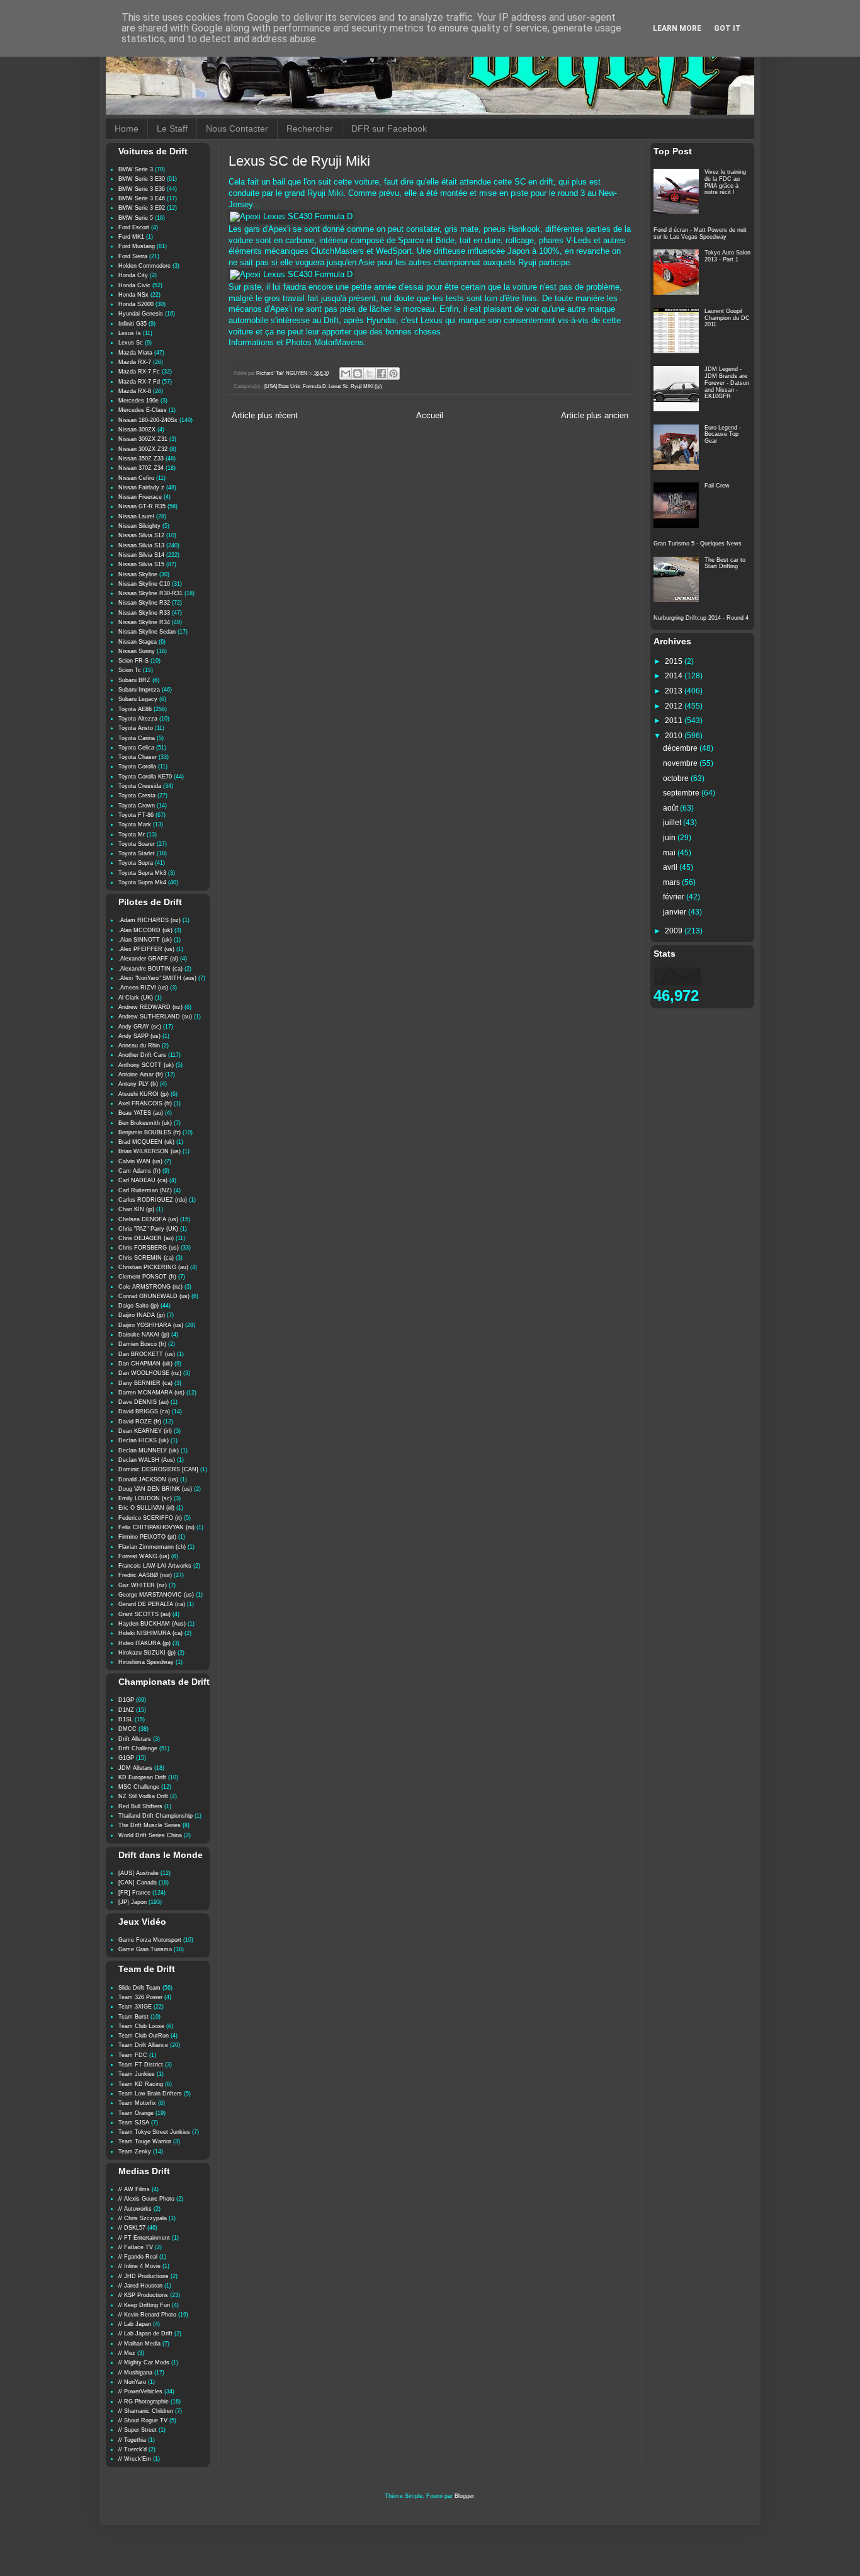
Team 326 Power (140, 1997)
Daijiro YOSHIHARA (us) (151, 1325)
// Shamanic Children (146, 2411)
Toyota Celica (136, 748)
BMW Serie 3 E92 (142, 208)
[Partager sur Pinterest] (393, 373)
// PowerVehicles (140, 2391)
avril (671, 867)
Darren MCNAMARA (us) (151, 1393)
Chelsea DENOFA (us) (148, 1219)
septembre (682, 793)
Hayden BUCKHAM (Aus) (152, 1624)
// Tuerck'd (133, 2449)
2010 (675, 736)
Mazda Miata (135, 353)
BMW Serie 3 (136, 169)
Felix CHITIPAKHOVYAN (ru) (156, 1527)
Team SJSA (134, 2123)
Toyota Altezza (138, 719)
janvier (676, 912)
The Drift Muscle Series (150, 1825)
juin (670, 838)
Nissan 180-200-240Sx (148, 420)
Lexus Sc (338, 386)
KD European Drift (142, 1777)
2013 (675, 691)
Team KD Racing (141, 2084)
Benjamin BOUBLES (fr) (150, 1132)
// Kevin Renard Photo (147, 2315)
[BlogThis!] (358, 373)
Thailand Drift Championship (156, 1816)
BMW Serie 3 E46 (142, 198)
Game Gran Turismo (145, 1949)
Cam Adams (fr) (139, 1171)
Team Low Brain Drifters (150, 2094)
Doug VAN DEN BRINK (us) (155, 1489)
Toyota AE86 (135, 709)
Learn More (677, 28)
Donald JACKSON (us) (148, 1479)
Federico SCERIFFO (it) (150, 1518)
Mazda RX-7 (135, 362)
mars (672, 882)
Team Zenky (135, 2151)
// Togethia (132, 2440)
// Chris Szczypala (143, 2218)
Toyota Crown (137, 806)
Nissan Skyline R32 (144, 603)
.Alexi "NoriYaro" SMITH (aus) (157, 978)
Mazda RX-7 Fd (139, 382)
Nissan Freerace (140, 497)
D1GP (126, 1700)
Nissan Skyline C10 (144, 584)
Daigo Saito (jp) (139, 1306)
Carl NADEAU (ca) (143, 1180)
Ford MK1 (131, 237)
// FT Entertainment (144, 2238)
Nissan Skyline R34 (144, 622)
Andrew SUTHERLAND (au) (155, 1017)
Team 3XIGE (135, 2007)
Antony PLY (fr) (138, 1084)
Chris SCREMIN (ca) (146, 1258)
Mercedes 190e (139, 401)
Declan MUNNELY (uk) (149, 1450)
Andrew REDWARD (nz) (150, 1007)
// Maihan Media (139, 2344)
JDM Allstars (135, 1768)
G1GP (126, 1758)
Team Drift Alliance (143, 2045)
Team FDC (133, 2055)
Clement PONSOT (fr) (147, 1277)
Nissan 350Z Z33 (141, 459)
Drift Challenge (138, 1748)
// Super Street (138, 2430)
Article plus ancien (595, 416)
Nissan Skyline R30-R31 (150, 593)
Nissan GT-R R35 (142, 506)
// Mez (127, 2353)
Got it (727, 28)
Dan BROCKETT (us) (147, 1354)
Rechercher (310, 128)
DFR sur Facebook (389, 128)
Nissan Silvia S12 (141, 535)
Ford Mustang (137, 246)
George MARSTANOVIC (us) (156, 1595)
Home (127, 128)
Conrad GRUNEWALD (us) (154, 1296)
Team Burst (133, 2017)
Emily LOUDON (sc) (145, 1498)
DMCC (127, 1729)
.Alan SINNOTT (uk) (145, 940)
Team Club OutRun (144, 2036)
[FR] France (134, 1893)
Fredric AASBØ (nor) (145, 1575)
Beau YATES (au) (141, 1113)
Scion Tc (130, 670)
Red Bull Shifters (140, 1806)
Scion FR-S (133, 661)
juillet (673, 823)
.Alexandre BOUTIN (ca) (150, 969)
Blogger (464, 2496)
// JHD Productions (144, 2276)
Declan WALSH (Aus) (147, 1460)
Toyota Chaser (138, 757)
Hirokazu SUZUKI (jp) (147, 1653)
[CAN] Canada (138, 1883)
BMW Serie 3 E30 (142, 179)
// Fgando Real (138, 2257)
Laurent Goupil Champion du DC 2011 (727, 318)
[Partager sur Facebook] (382, 373)
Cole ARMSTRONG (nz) (150, 1287)
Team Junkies (137, 2074)
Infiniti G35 (133, 324)
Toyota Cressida (140, 786)
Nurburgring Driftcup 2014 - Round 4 (701, 618)
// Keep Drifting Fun (144, 2305)
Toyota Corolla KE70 (145, 777)
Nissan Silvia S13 (141, 545)
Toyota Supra (136, 863)
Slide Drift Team (139, 1988)
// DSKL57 (132, 2228)
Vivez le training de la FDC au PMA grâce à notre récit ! (725, 182)
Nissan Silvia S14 (141, 555)
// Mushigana (135, 2373)
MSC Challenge (139, 1787)
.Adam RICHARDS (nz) (150, 920)
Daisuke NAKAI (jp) (144, 1335)
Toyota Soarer (137, 844)
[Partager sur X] (370, 373)
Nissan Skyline (138, 574)
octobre (677, 778)
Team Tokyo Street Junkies (154, 2132)
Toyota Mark (135, 824)
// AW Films (134, 2189)
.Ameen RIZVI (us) (143, 988)
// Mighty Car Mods (144, 2362)
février (675, 897)
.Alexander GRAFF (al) (148, 959)
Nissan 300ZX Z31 (143, 439)
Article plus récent (265, 416)
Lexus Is (130, 333)
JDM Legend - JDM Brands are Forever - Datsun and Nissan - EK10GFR (727, 383)
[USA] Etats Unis (282, 386)
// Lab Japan (135, 2324)
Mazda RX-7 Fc (139, 372)
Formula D (314, 386)
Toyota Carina (137, 738)
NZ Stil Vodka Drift (143, 1796)
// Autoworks (135, 2209)
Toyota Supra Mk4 (142, 882)
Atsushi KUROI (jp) (144, 1094)
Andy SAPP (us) (139, 1036)
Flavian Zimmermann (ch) (152, 1547)
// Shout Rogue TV (143, 2420)
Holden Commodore (144, 266)
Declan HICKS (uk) (144, 1440)
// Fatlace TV (136, 2247)
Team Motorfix (137, 2103)
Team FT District (141, 2065)
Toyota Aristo (136, 728)
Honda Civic (134, 285)
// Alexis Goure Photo (146, 2199)
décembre (681, 748)
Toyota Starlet (137, 853)
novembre (681, 763)
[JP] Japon (133, 1902)
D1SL (126, 1719)
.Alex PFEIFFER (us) (146, 949)
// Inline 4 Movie (139, 2266)
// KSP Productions (143, 2295)
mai (670, 853)
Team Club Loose (141, 2026)
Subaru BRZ (134, 680)
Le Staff (172, 128)
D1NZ (126, 1710)
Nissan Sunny (137, 651)
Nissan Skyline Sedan (147, 632)
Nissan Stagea (138, 642)
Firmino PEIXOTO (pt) (147, 1537)
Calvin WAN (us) (140, 1161)
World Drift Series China (150, 1835)
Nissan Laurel (136, 516)
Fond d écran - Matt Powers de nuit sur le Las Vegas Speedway (700, 233)
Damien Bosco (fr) (142, 1344)
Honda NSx (133, 295)
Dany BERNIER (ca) (145, 1383)
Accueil (430, 416)
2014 (675, 676)
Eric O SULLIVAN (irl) (146, 1508)
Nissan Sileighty (139, 526)
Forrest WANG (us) (144, 1556)
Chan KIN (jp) (136, 1209)
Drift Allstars (135, 1739)
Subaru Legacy (138, 699)
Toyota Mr (132, 835)
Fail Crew (717, 486)
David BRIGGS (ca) (144, 1411)
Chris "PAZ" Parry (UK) (148, 1229)
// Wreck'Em (135, 2459)
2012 (675, 706)
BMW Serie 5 (136, 218)
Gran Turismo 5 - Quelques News (698, 544)
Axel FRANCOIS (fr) (145, 1103)
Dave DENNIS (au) (144, 1402)
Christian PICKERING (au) (153, 1267)
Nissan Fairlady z (141, 487)
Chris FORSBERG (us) (149, 1248)
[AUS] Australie (139, 1873)
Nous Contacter (237, 128)
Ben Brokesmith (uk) (145, 1123)
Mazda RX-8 (135, 391)
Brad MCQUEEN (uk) (146, 1142)
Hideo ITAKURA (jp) (144, 1643)
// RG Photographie (144, 2402)
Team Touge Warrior (145, 2141)
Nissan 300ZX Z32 (143, 449)
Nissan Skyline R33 (144, 613)
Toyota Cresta (137, 795)
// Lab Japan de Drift (145, 2334)
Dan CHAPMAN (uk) (145, 1364)
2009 (675, 931)
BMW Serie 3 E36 (142, 189)
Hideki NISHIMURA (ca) (150, 1633)
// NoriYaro (132, 2382)
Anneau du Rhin (139, 1046)
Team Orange (136, 2113)
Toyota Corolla (137, 767)
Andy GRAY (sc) (140, 1027)
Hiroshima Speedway (146, 1662)
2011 (675, 721)
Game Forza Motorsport (150, 1940)
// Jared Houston (140, 2286)
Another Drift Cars (142, 1055)
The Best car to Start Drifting (725, 563)
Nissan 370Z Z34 (141, 468)
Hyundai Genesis (141, 314)
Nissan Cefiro (136, 478)
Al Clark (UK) (136, 998)
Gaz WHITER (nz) (143, 1585)
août (671, 808)
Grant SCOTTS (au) (144, 1614)
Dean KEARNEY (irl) (145, 1431)
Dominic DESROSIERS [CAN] (158, 1469)
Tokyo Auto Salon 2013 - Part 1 (727, 256)
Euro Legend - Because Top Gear (723, 435)
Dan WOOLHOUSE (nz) (150, 1373)
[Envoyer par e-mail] (346, 373)
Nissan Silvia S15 (141, 564)
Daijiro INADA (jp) (142, 1315)
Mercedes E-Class (143, 410)
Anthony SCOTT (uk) (146, 1065)
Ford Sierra (133, 256)
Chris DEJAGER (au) (146, 1238)
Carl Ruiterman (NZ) (145, 1190)
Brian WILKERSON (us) (150, 1151)
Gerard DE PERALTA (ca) (152, 1604)
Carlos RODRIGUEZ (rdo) (153, 1200)
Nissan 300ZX (137, 430)
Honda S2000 (136, 304)
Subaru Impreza (139, 690)
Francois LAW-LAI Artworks (155, 1566)
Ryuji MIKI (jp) (366, 386)
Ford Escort (134, 227)
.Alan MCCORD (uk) (145, 930)
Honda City (133, 275)
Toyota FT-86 (136, 815)
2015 (675, 661)
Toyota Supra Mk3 (142, 873)
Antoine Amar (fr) (141, 1074)
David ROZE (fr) (140, 1422)
